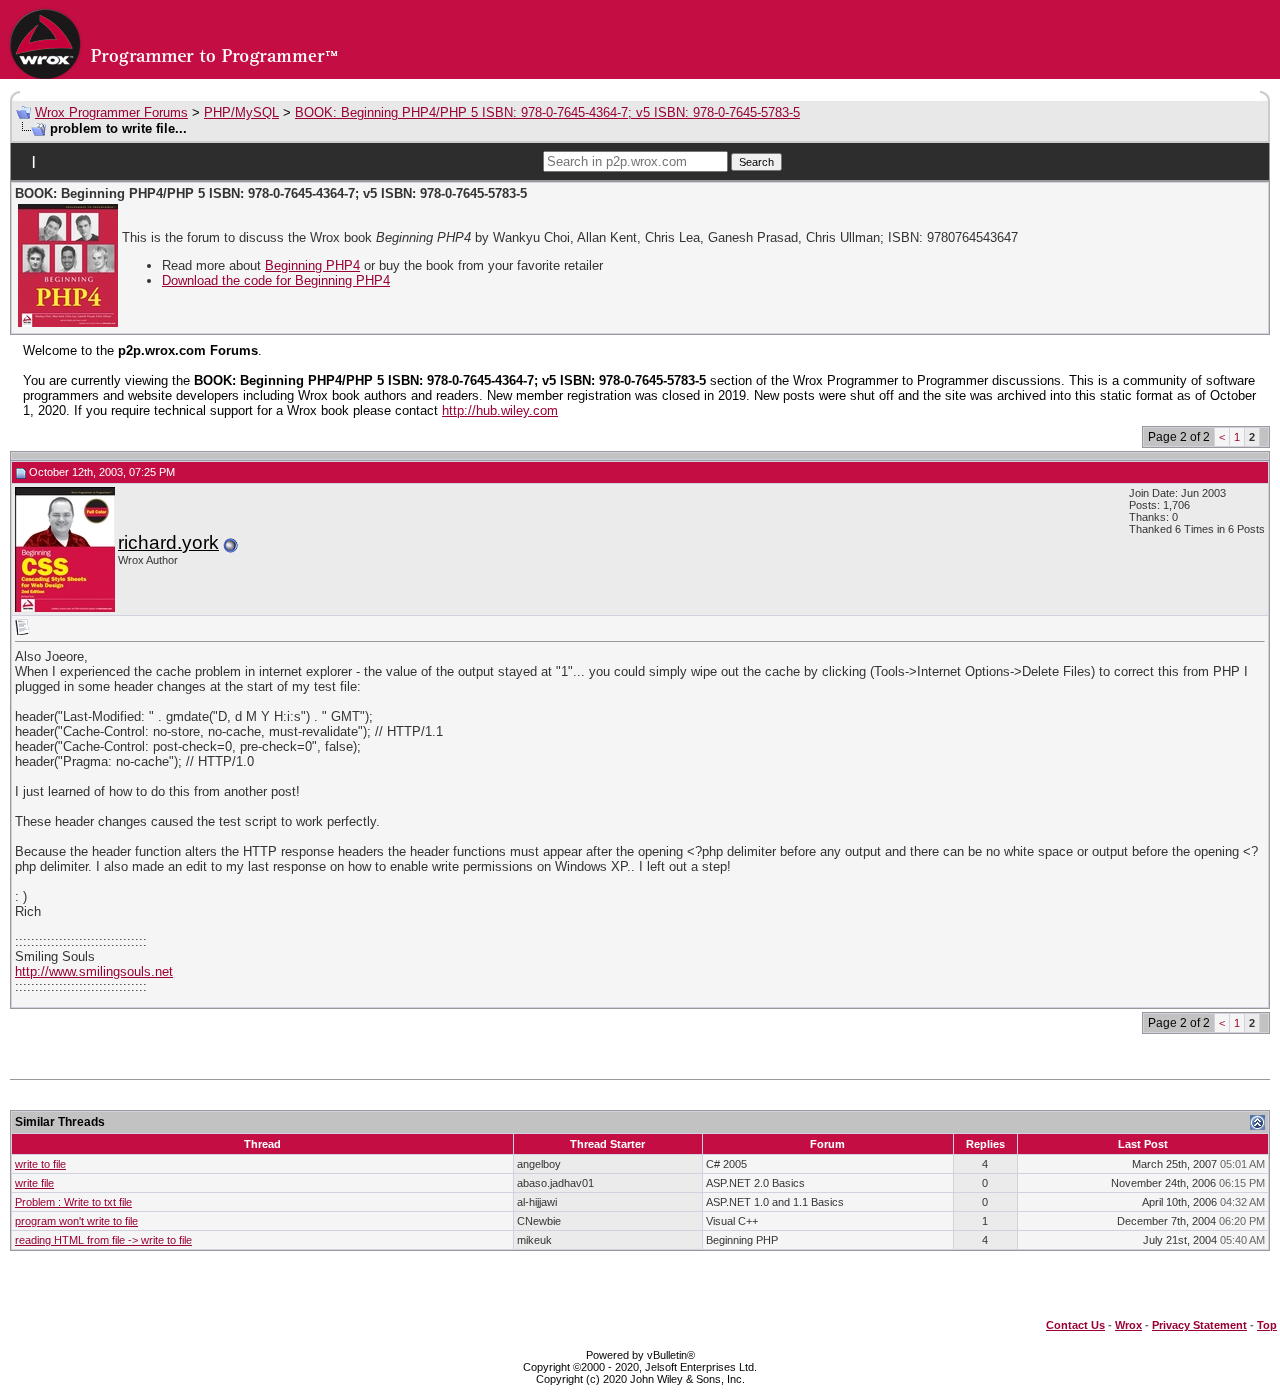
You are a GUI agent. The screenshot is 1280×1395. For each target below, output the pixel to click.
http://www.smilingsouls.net (94, 971)
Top (1267, 1325)
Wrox (1128, 1325)
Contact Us (1075, 1325)
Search (756, 162)
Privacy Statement (1199, 1325)
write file (34, 1183)
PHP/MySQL (241, 112)
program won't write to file (76, 1221)
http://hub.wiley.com (500, 410)
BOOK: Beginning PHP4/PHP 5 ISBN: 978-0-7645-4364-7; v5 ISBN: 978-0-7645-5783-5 (547, 112)
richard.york (168, 542)
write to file (40, 1164)
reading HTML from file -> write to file (103, 1240)
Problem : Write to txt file (73, 1202)
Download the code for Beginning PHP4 (276, 280)
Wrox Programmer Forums (111, 112)
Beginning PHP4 (312, 265)
